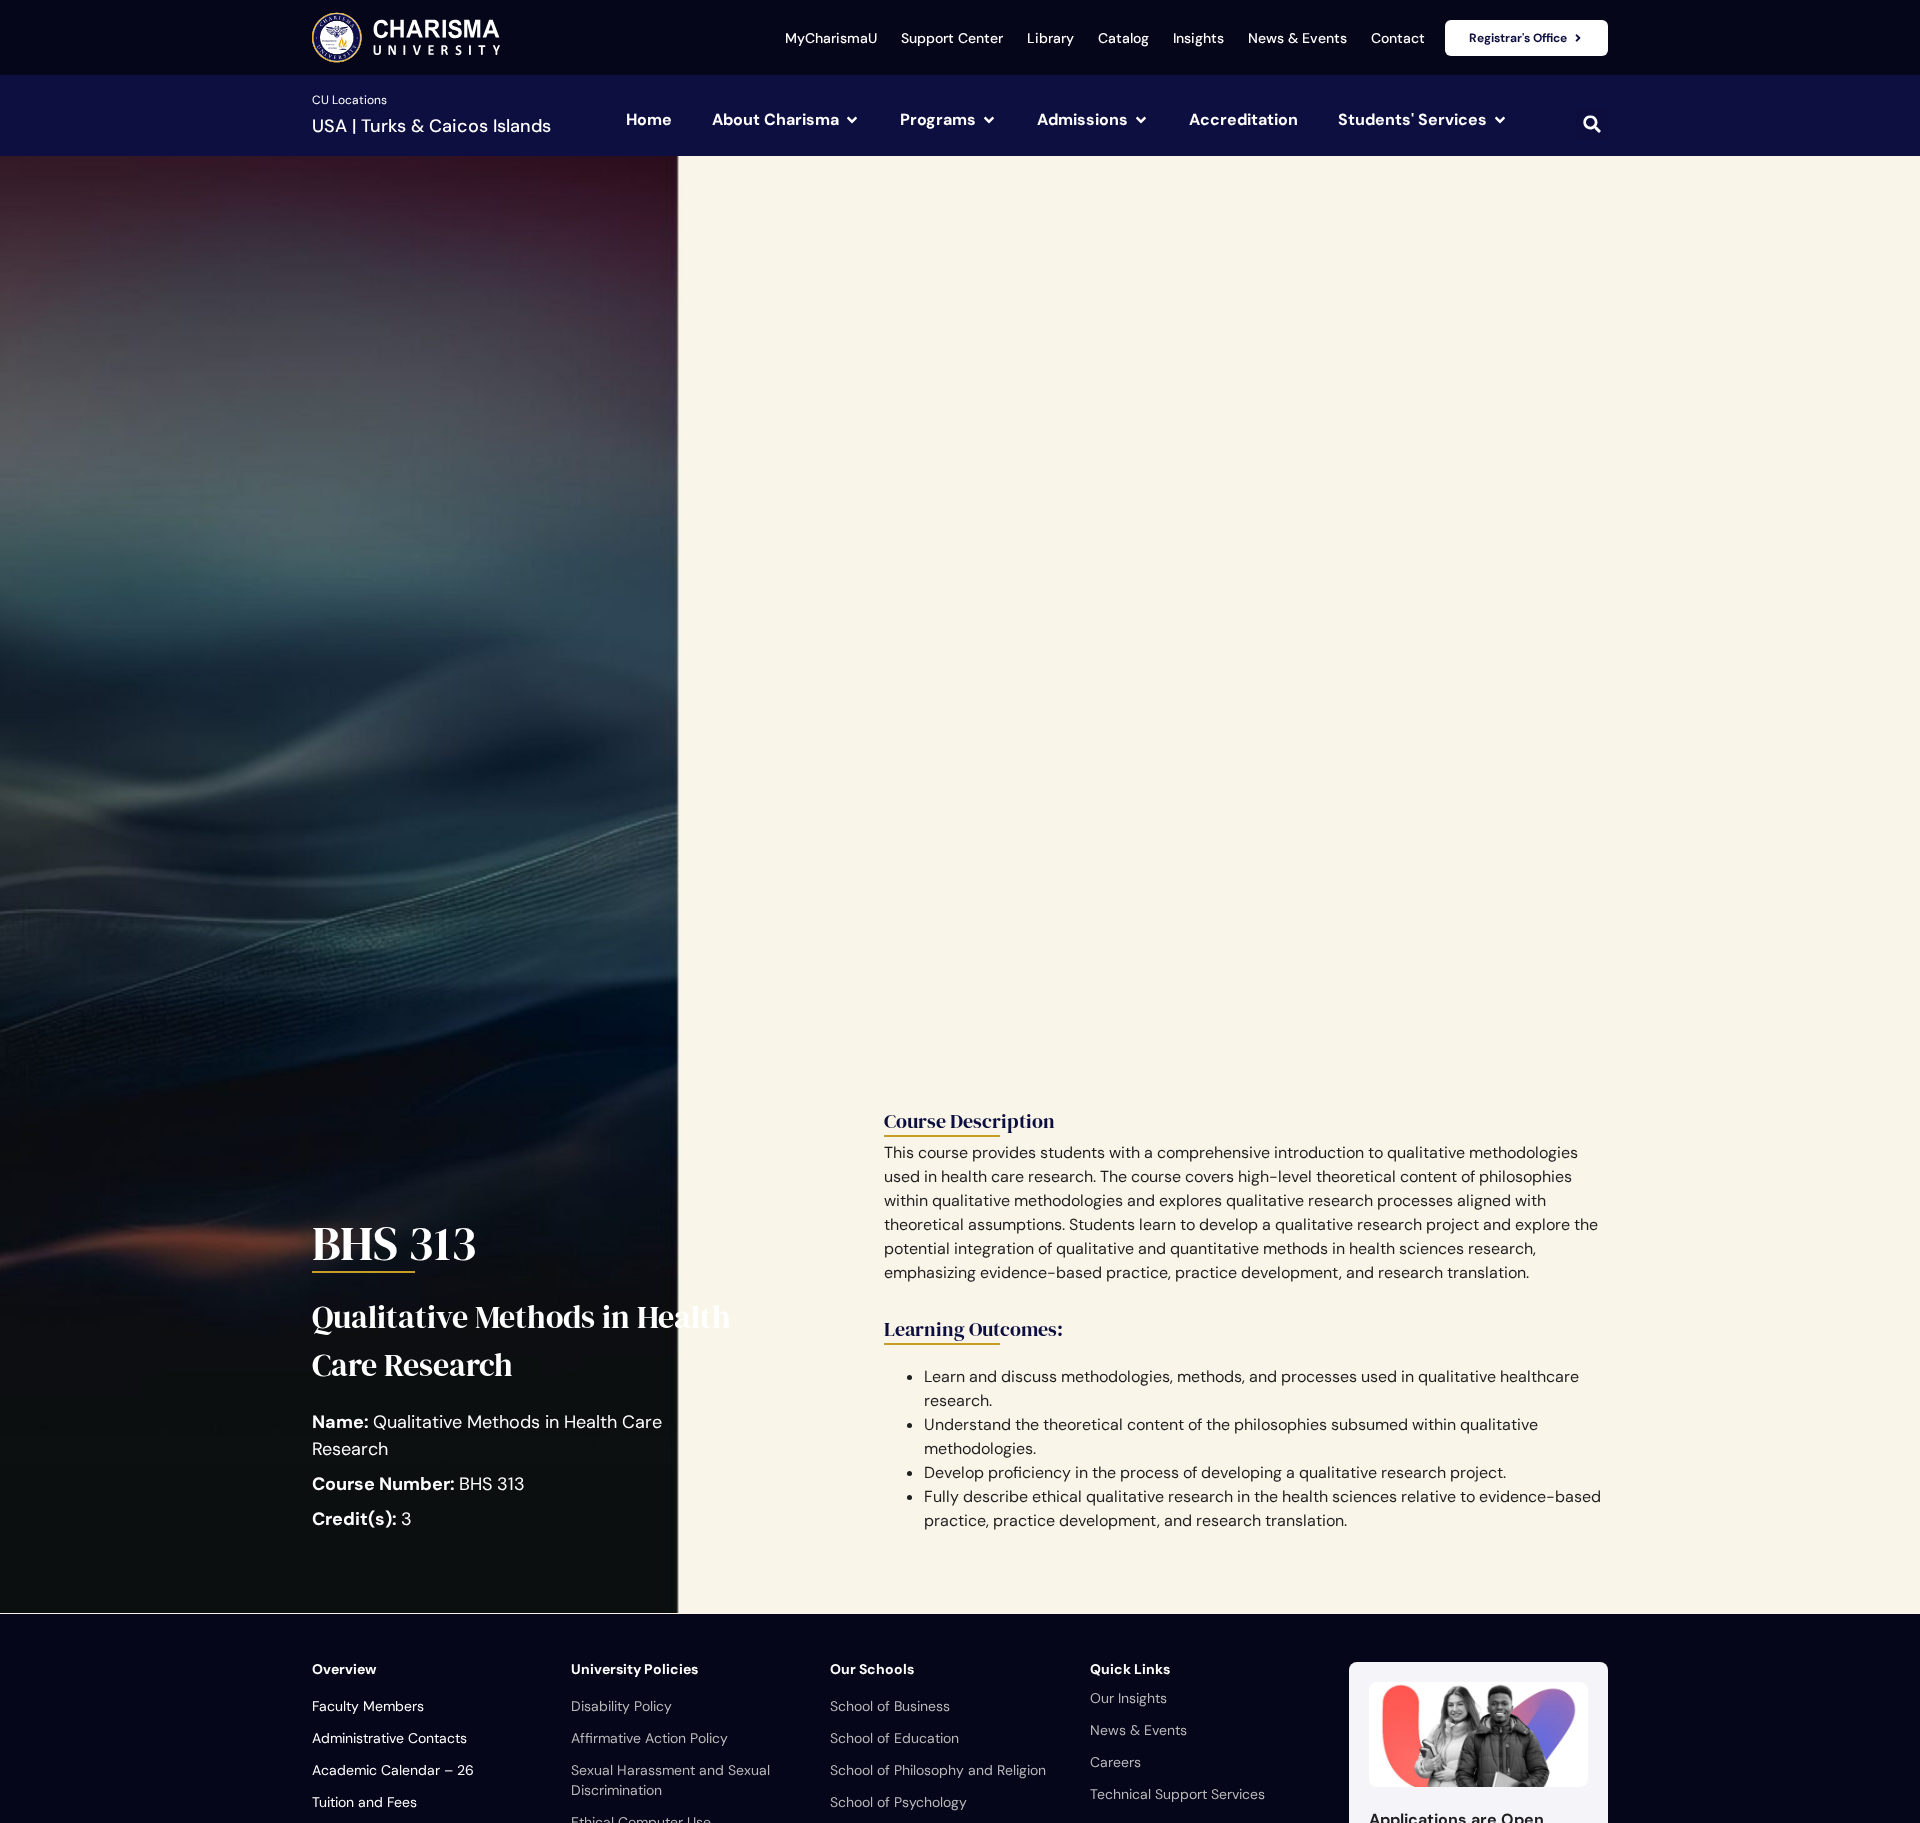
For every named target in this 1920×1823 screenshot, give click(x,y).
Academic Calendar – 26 (393, 1770)
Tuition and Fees (364, 1802)
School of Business (890, 1706)
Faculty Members (368, 1706)
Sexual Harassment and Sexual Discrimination (670, 1780)
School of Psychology (898, 1802)
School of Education (894, 1738)
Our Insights (1128, 1698)
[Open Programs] (989, 120)
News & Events (1297, 38)
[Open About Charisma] (852, 120)
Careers (1115, 1762)
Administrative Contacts (389, 1738)
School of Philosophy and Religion (938, 1770)
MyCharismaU (831, 38)
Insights (1198, 38)
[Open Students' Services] (1500, 120)
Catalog (1123, 38)
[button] (1592, 124)
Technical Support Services (1177, 1794)
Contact (1398, 38)
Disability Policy (621, 1706)
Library (1050, 38)
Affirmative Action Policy (649, 1738)
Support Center (952, 38)
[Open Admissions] (1141, 120)
